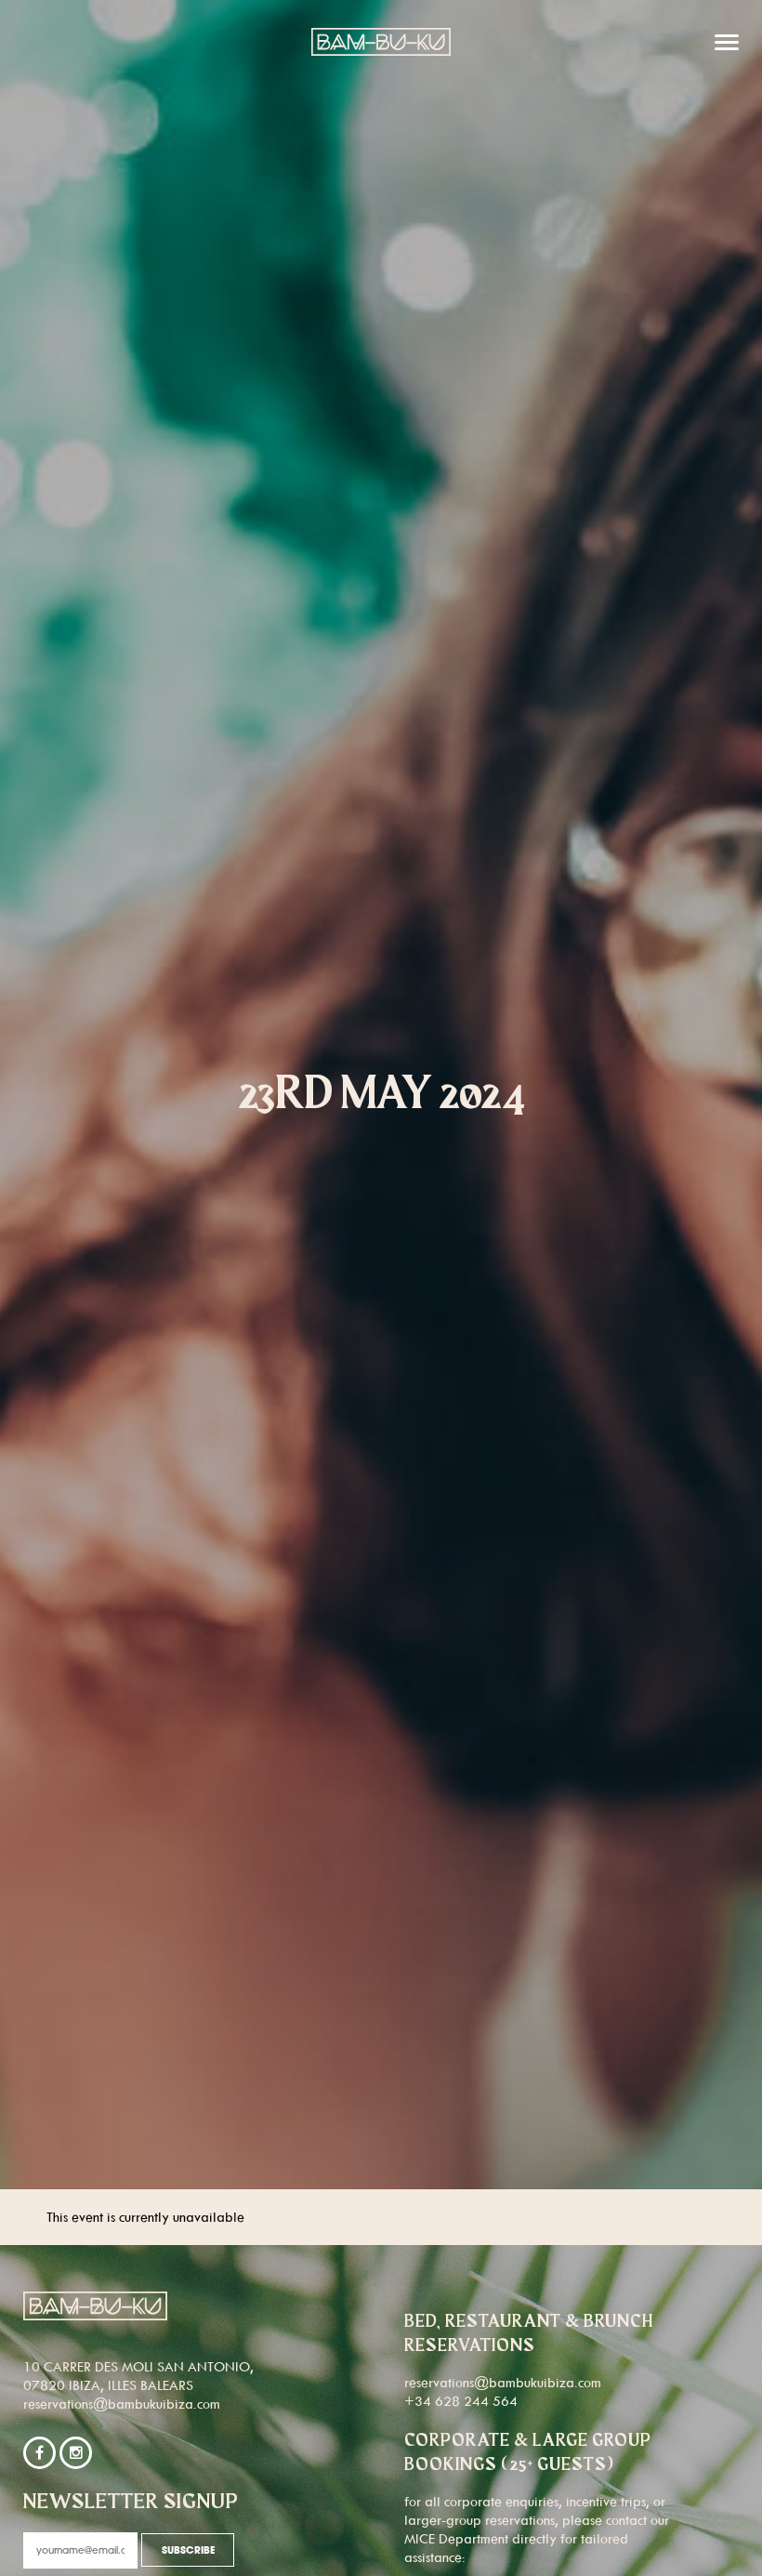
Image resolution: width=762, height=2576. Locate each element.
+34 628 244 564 (461, 2401)
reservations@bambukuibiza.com (122, 2404)
